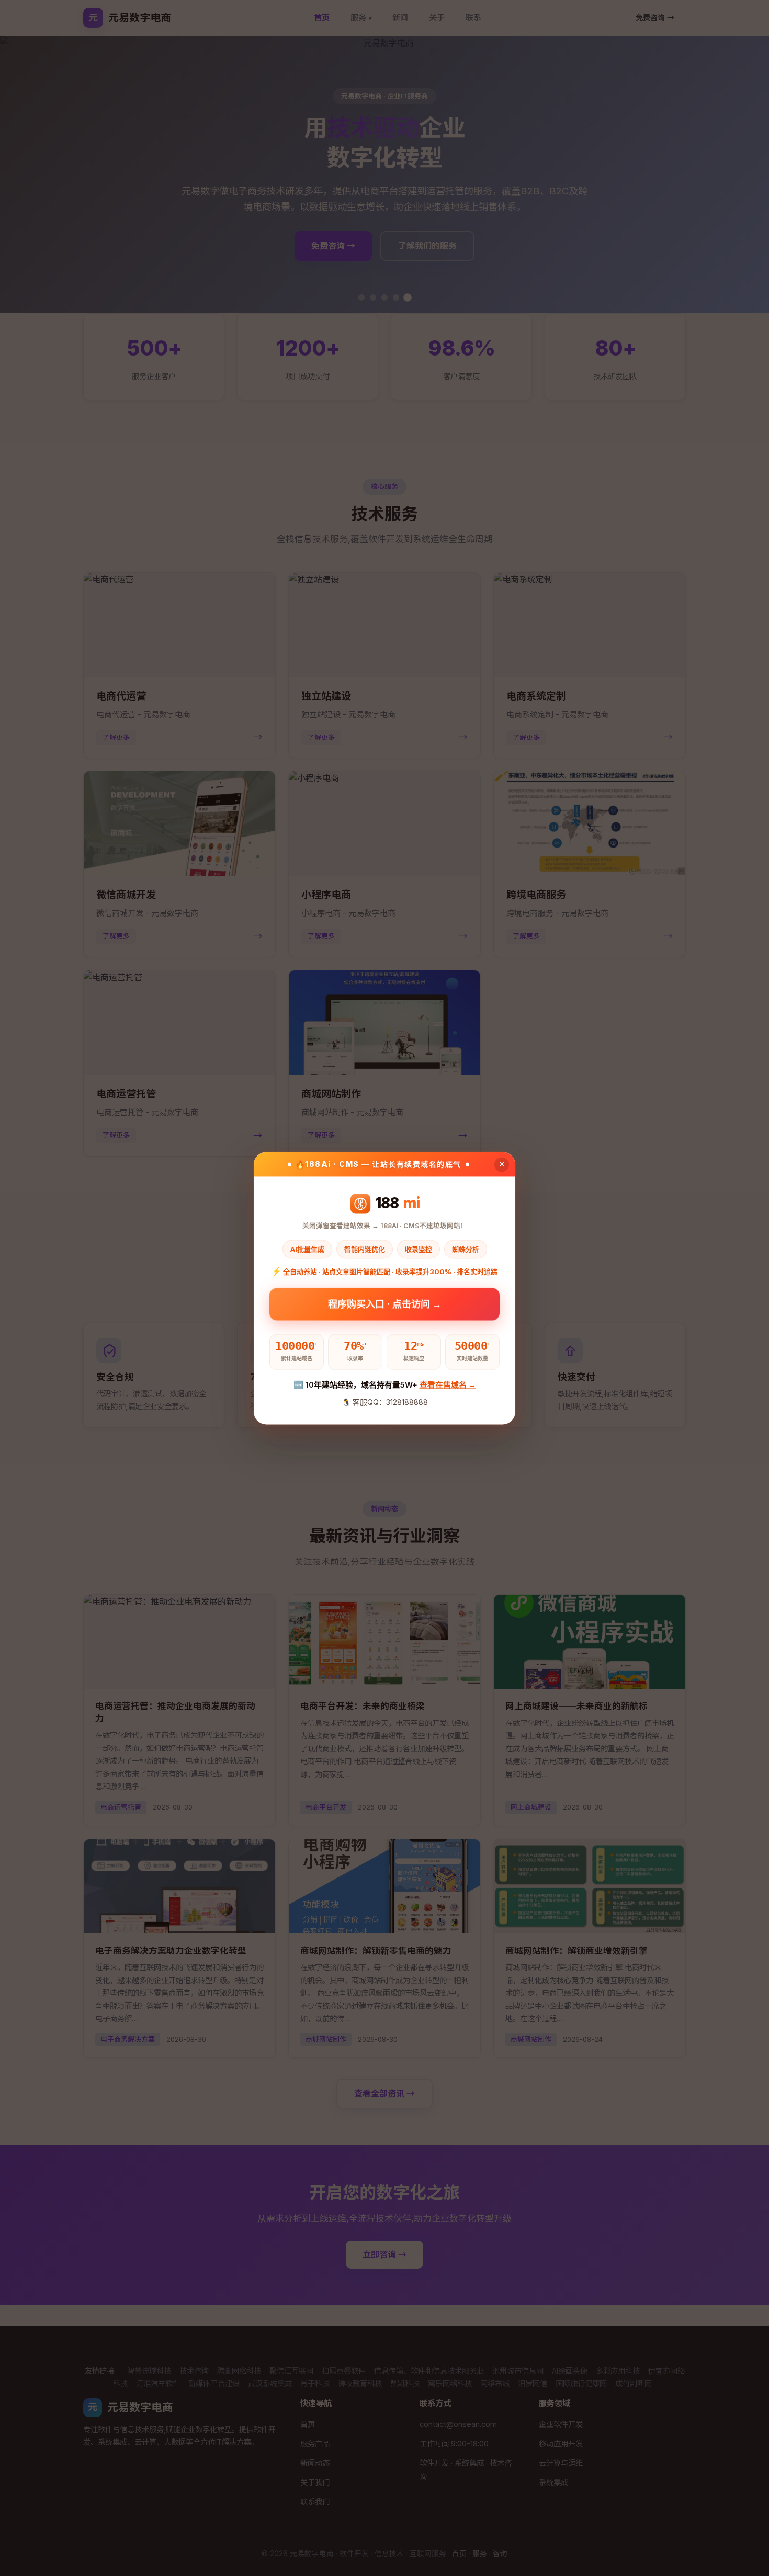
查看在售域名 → (448, 1385)
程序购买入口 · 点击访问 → (385, 1304)
